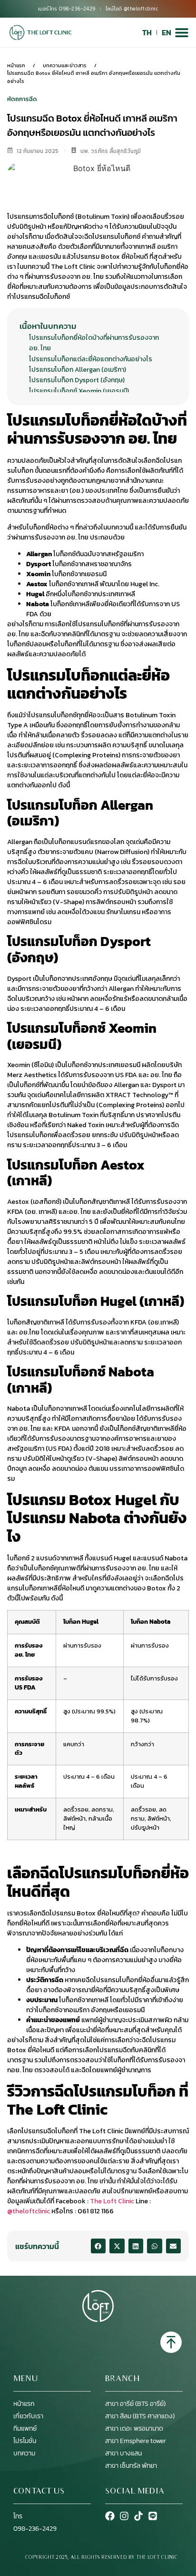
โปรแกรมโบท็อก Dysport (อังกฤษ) (77, 380)
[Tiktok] (138, 2516)
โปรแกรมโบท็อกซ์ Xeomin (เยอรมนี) (79, 391)
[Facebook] (110, 2516)
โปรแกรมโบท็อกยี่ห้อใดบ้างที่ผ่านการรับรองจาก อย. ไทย (94, 343)
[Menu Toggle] (182, 32)
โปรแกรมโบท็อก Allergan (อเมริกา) (78, 370)
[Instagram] (124, 2516)
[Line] (153, 2516)
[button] (98, 2246)
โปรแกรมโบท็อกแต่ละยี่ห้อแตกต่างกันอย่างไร (91, 359)
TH (147, 32)
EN (167, 32)
